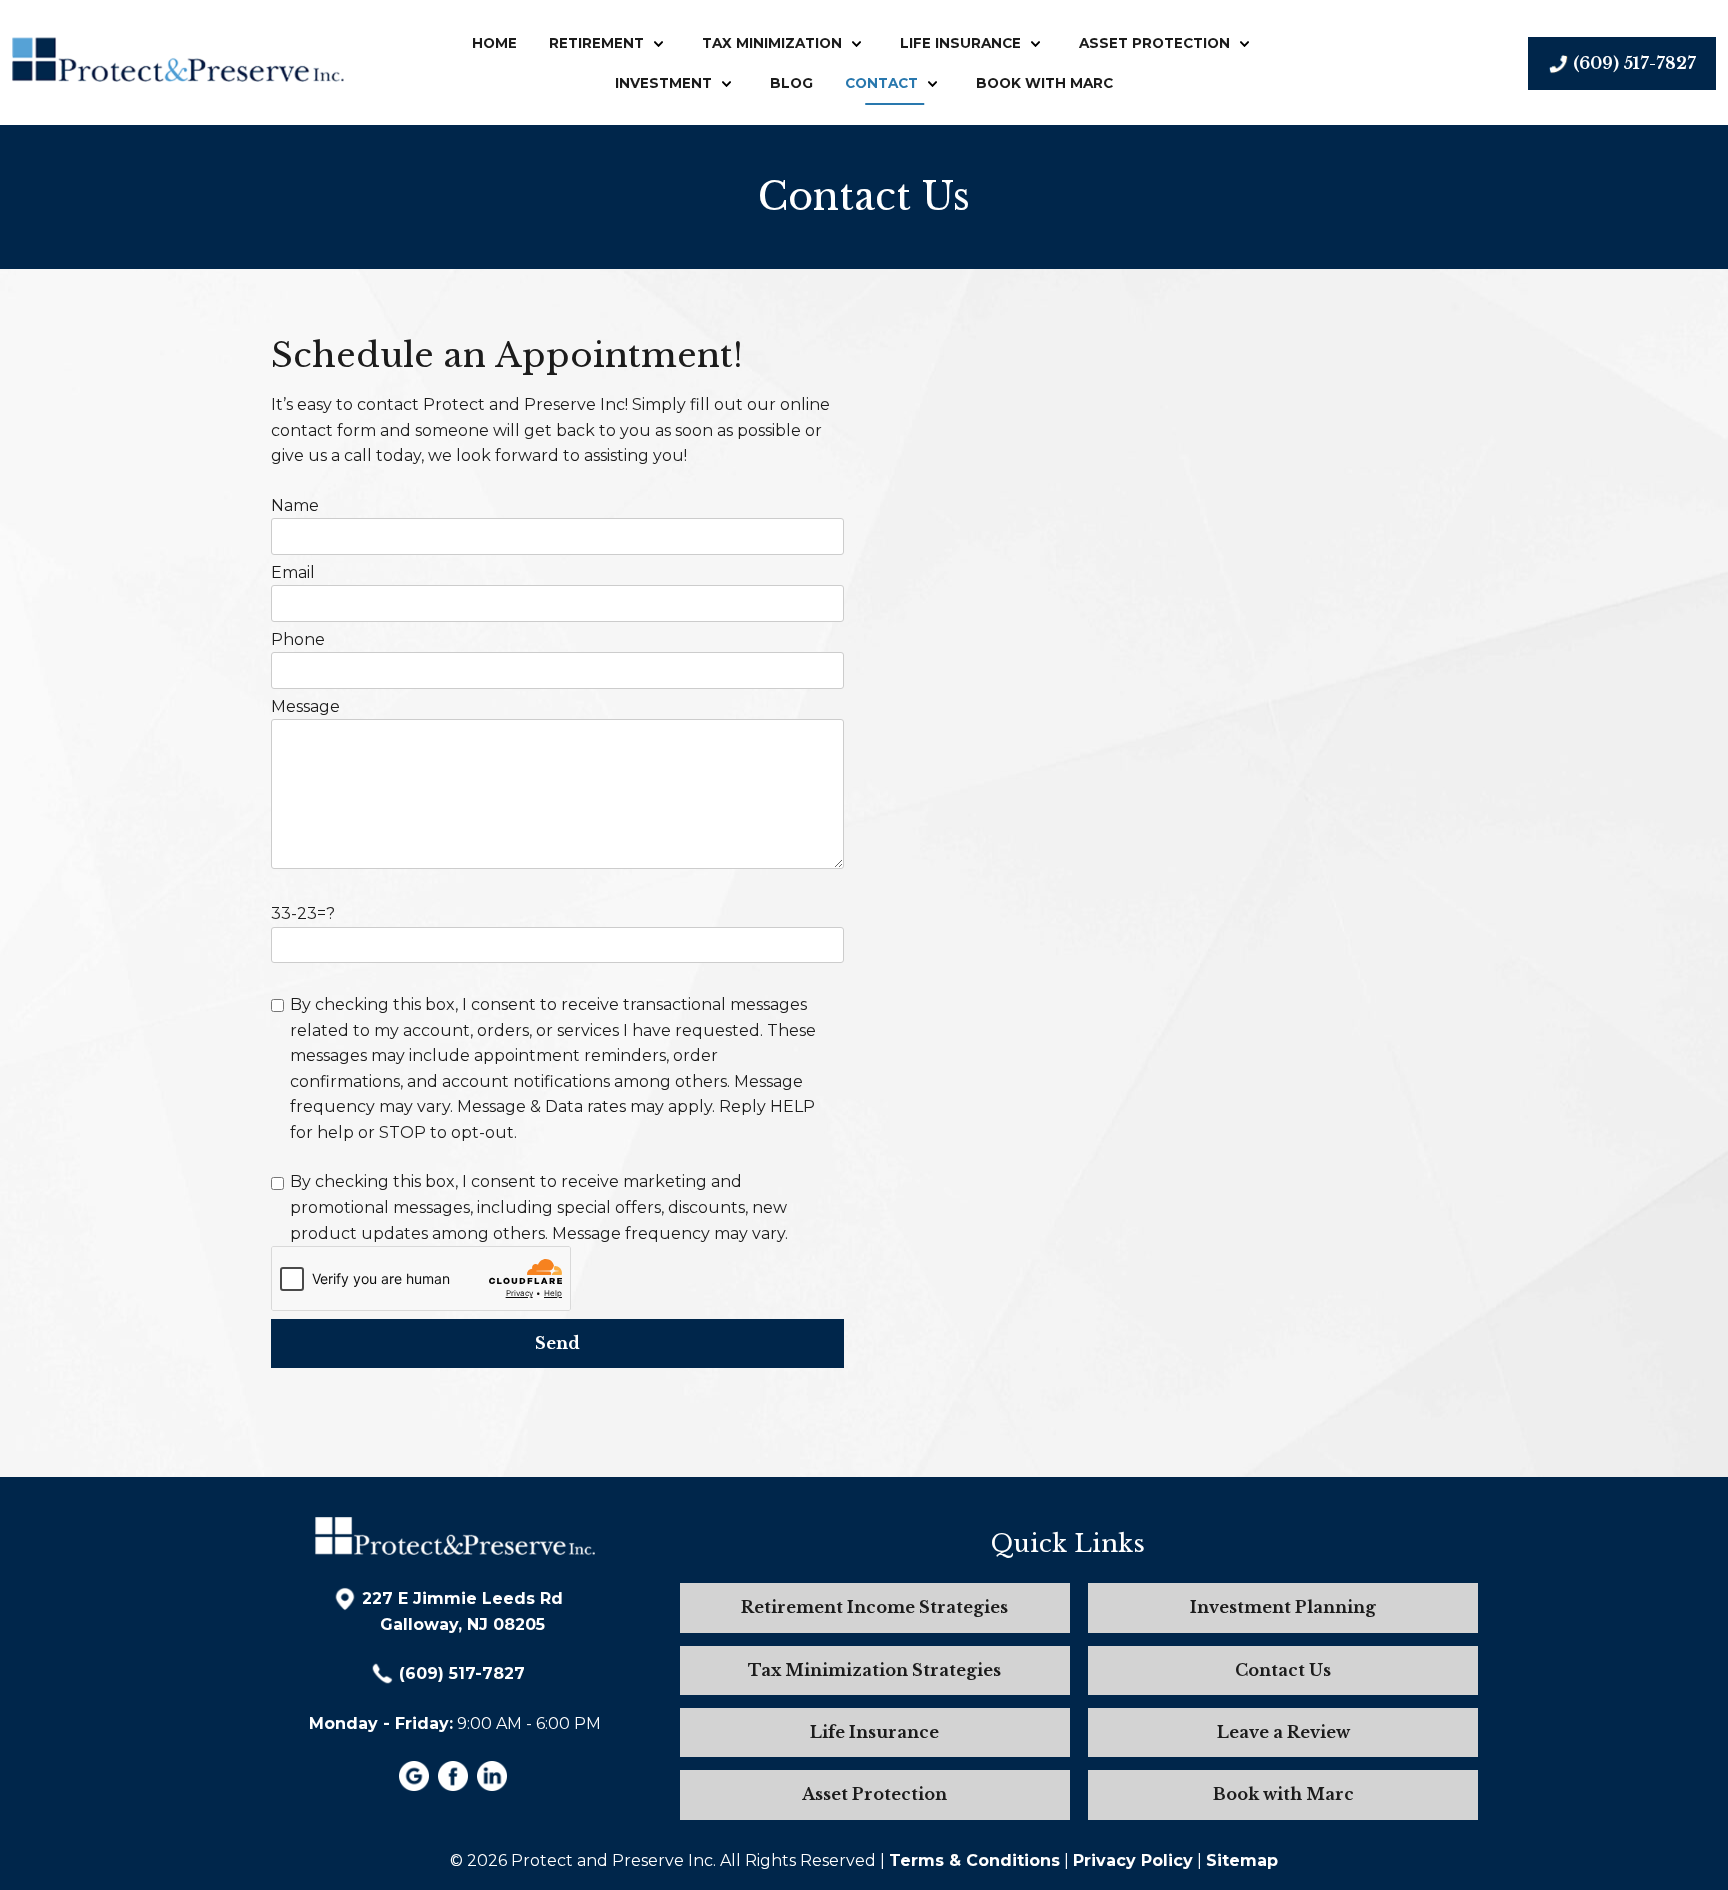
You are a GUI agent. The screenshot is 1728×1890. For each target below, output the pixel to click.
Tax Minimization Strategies (874, 1670)
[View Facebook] (455, 1785)
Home (494, 43)
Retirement (596, 43)
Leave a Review (1283, 1732)
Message (305, 706)
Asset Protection (1154, 43)
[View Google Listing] (416, 1785)
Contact (881, 83)
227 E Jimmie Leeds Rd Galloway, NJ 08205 (462, 1611)
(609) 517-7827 (462, 1673)
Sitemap (1242, 1860)
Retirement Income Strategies (874, 1607)
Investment (663, 83)
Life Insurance (960, 43)
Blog (791, 83)
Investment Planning (1283, 1607)
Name (295, 505)
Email (293, 572)
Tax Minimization (772, 43)
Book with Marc (1044, 83)
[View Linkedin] (494, 1785)
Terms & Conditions (974, 1860)
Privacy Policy (1133, 1860)
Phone (298, 639)
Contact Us (1283, 1670)
